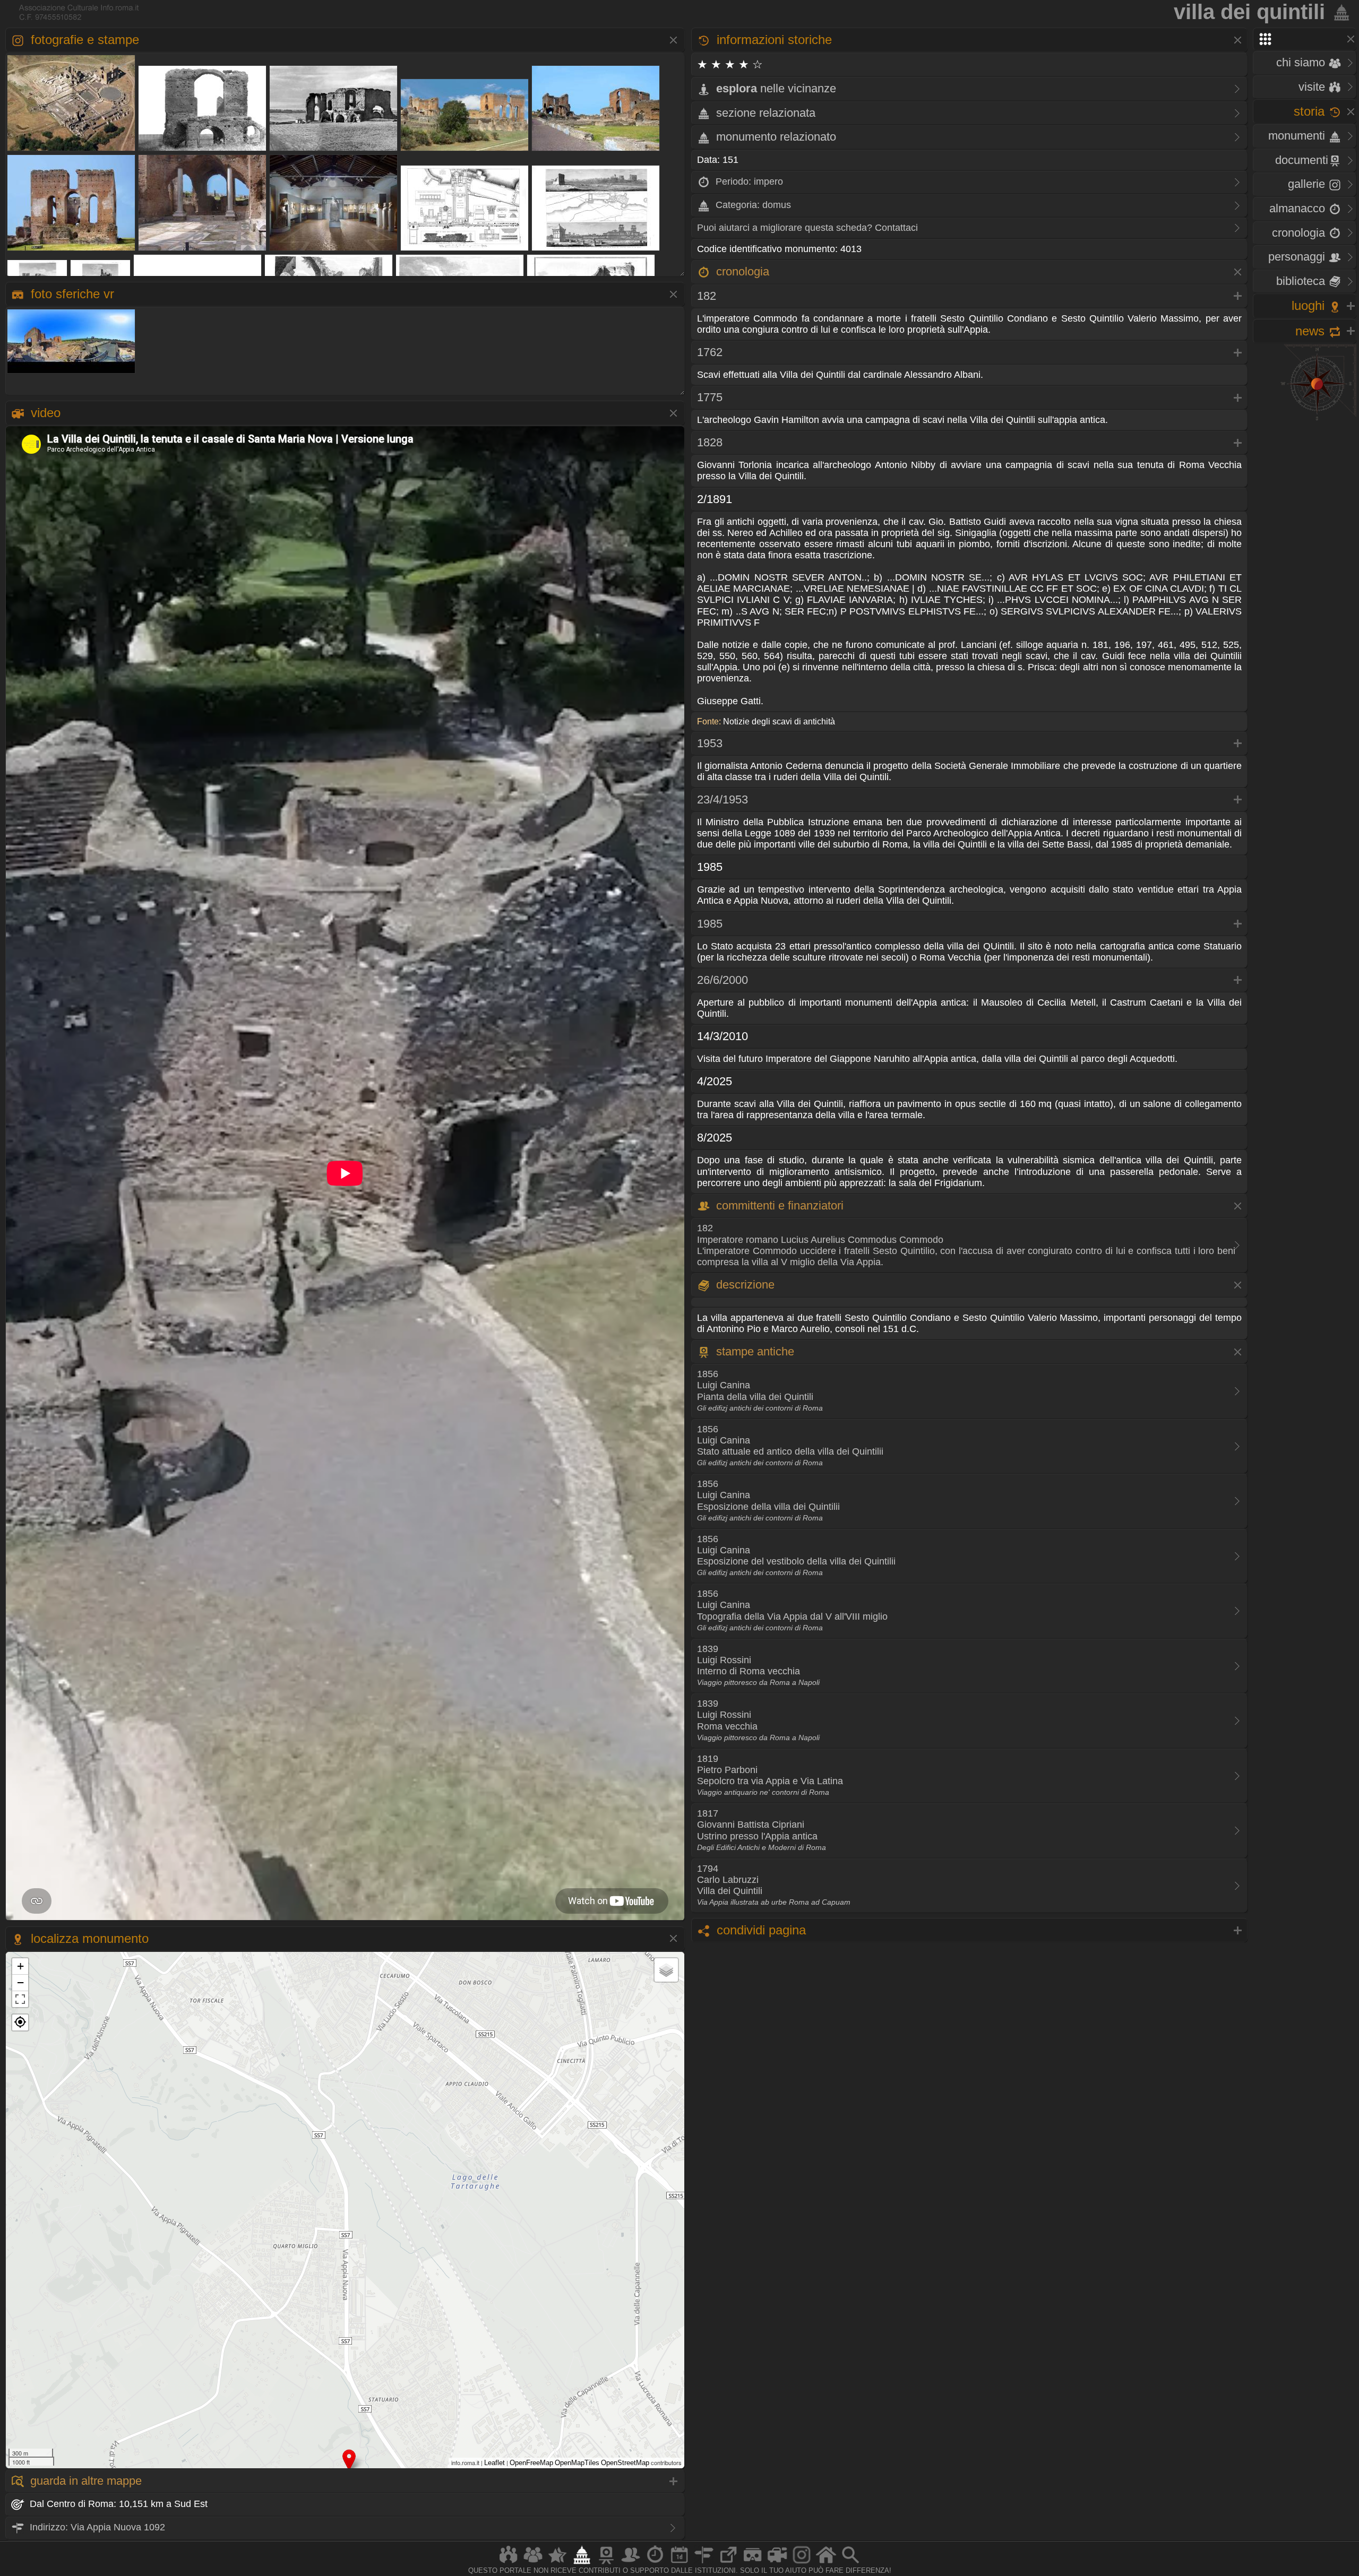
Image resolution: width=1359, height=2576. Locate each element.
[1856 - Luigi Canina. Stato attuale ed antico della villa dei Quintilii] (596, 250)
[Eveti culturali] (679, 2564)
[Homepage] (826, 2564)
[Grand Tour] (557, 2564)
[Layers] (666, 1970)
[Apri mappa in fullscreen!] (20, 1999)
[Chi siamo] (533, 2564)
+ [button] (20, 1966)
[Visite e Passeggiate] (509, 2564)
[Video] (777, 2564)
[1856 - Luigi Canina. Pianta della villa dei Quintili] (465, 250)
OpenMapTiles (577, 2463)
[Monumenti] (582, 2564)
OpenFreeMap (531, 2463)
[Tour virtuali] (753, 2564)
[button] (20, 2022)
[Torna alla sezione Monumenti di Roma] (1339, 12)
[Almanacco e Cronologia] (655, 2564)
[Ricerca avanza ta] (850, 2564)
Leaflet (494, 2463)
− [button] (20, 1982)
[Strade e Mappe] (704, 2564)
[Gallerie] (802, 2564)
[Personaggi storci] (631, 2564)
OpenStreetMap (625, 2463)
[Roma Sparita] (606, 2564)
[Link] (728, 2564)
